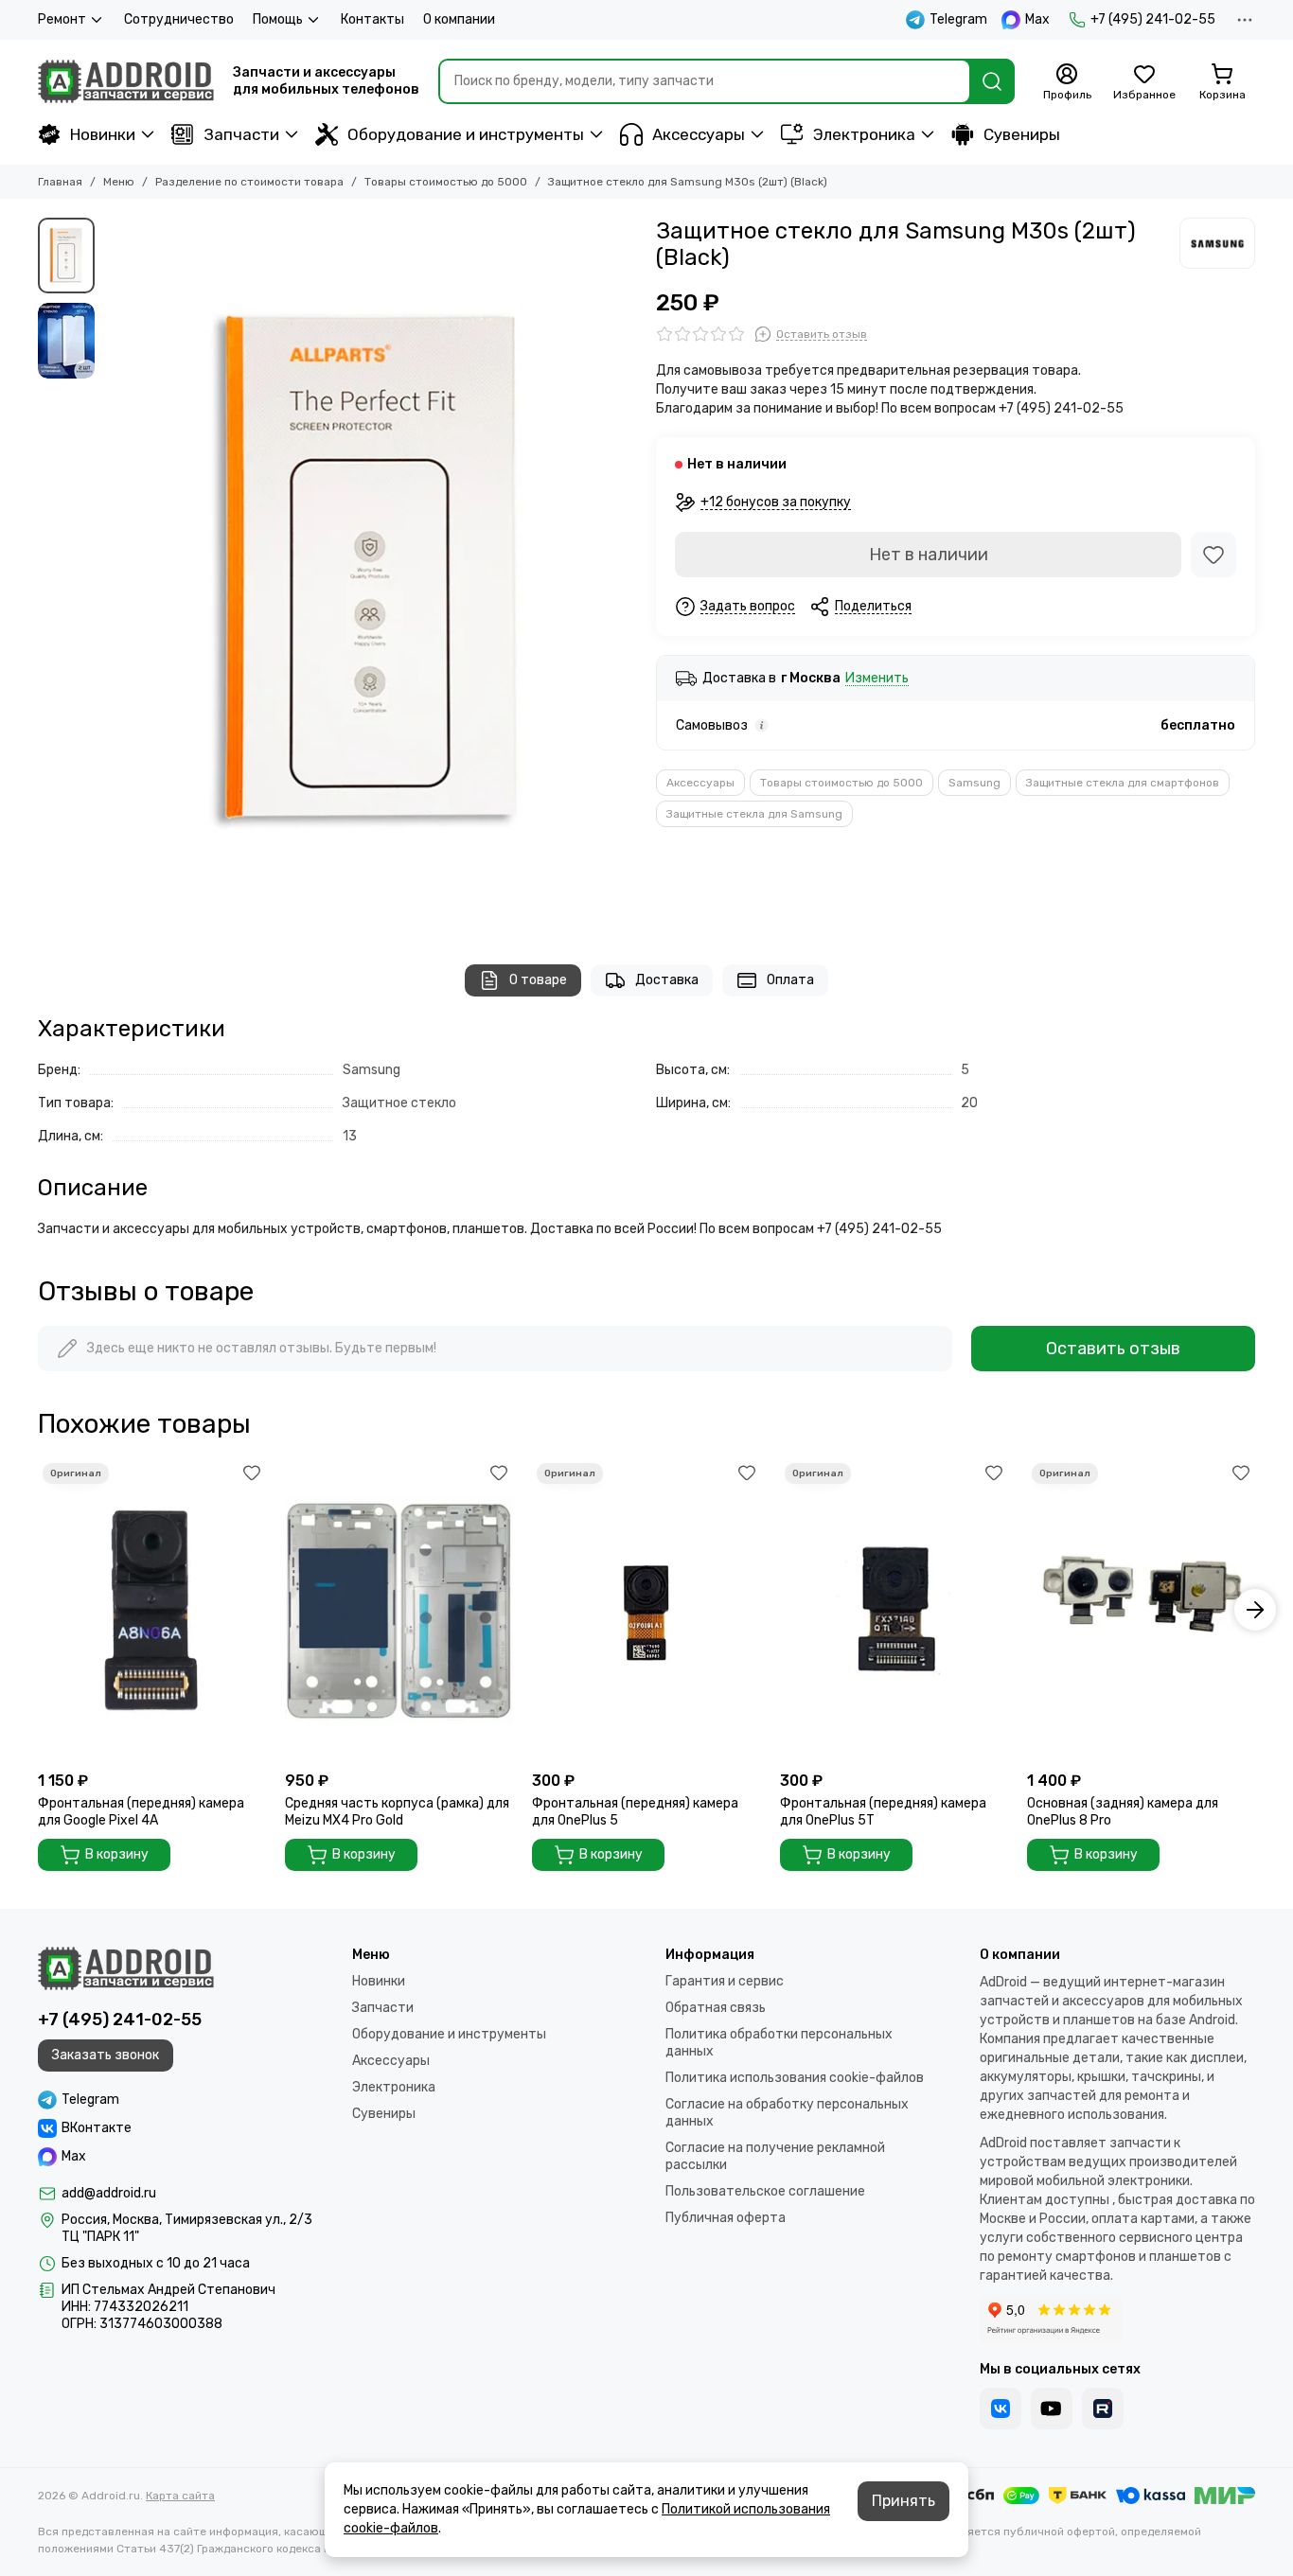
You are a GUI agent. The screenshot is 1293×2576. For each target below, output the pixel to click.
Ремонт (62, 19)
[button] (114, 572)
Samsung (974, 783)
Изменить (877, 679)
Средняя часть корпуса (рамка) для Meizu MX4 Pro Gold (397, 1812)
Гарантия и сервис (725, 1981)
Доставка (667, 980)
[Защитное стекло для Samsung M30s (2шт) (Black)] (371, 572)
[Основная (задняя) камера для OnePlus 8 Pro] (1141, 1610)
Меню (119, 182)
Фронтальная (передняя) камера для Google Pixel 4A (141, 1812)
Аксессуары (699, 134)
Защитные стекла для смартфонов (1123, 783)
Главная (60, 182)
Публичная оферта (726, 2218)
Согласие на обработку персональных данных (787, 2113)
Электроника (864, 134)
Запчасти (241, 134)
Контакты (372, 19)
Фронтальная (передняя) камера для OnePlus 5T (883, 1812)
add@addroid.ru (109, 2193)
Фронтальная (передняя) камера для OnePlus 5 (635, 1812)
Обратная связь (716, 2008)
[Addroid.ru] (126, 81)
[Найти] (992, 81)
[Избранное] (1213, 555)
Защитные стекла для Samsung (754, 814)
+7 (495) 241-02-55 (1153, 19)
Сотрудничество (179, 19)
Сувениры (1022, 134)
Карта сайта (180, 2496)
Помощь (278, 19)
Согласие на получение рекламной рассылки (775, 2156)
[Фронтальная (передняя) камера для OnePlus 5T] (894, 1610)
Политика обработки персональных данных (779, 2043)
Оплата (790, 980)
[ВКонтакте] (1001, 2408)
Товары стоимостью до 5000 (446, 182)
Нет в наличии (929, 555)
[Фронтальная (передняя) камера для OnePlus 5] (646, 1610)
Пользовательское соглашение (765, 2191)
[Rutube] (1103, 2408)
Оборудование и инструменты (466, 134)
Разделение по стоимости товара (249, 182)
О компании (459, 19)
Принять (903, 2501)
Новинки (103, 134)
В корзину (117, 1854)
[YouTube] (1052, 2408)
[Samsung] (1217, 243)
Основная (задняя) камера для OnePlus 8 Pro (1123, 1812)
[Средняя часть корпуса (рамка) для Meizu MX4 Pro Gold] (399, 1610)
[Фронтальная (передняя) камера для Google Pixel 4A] (152, 1610)
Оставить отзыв (1113, 1349)
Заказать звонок (106, 2055)
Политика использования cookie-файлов (795, 2078)
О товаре (538, 980)
